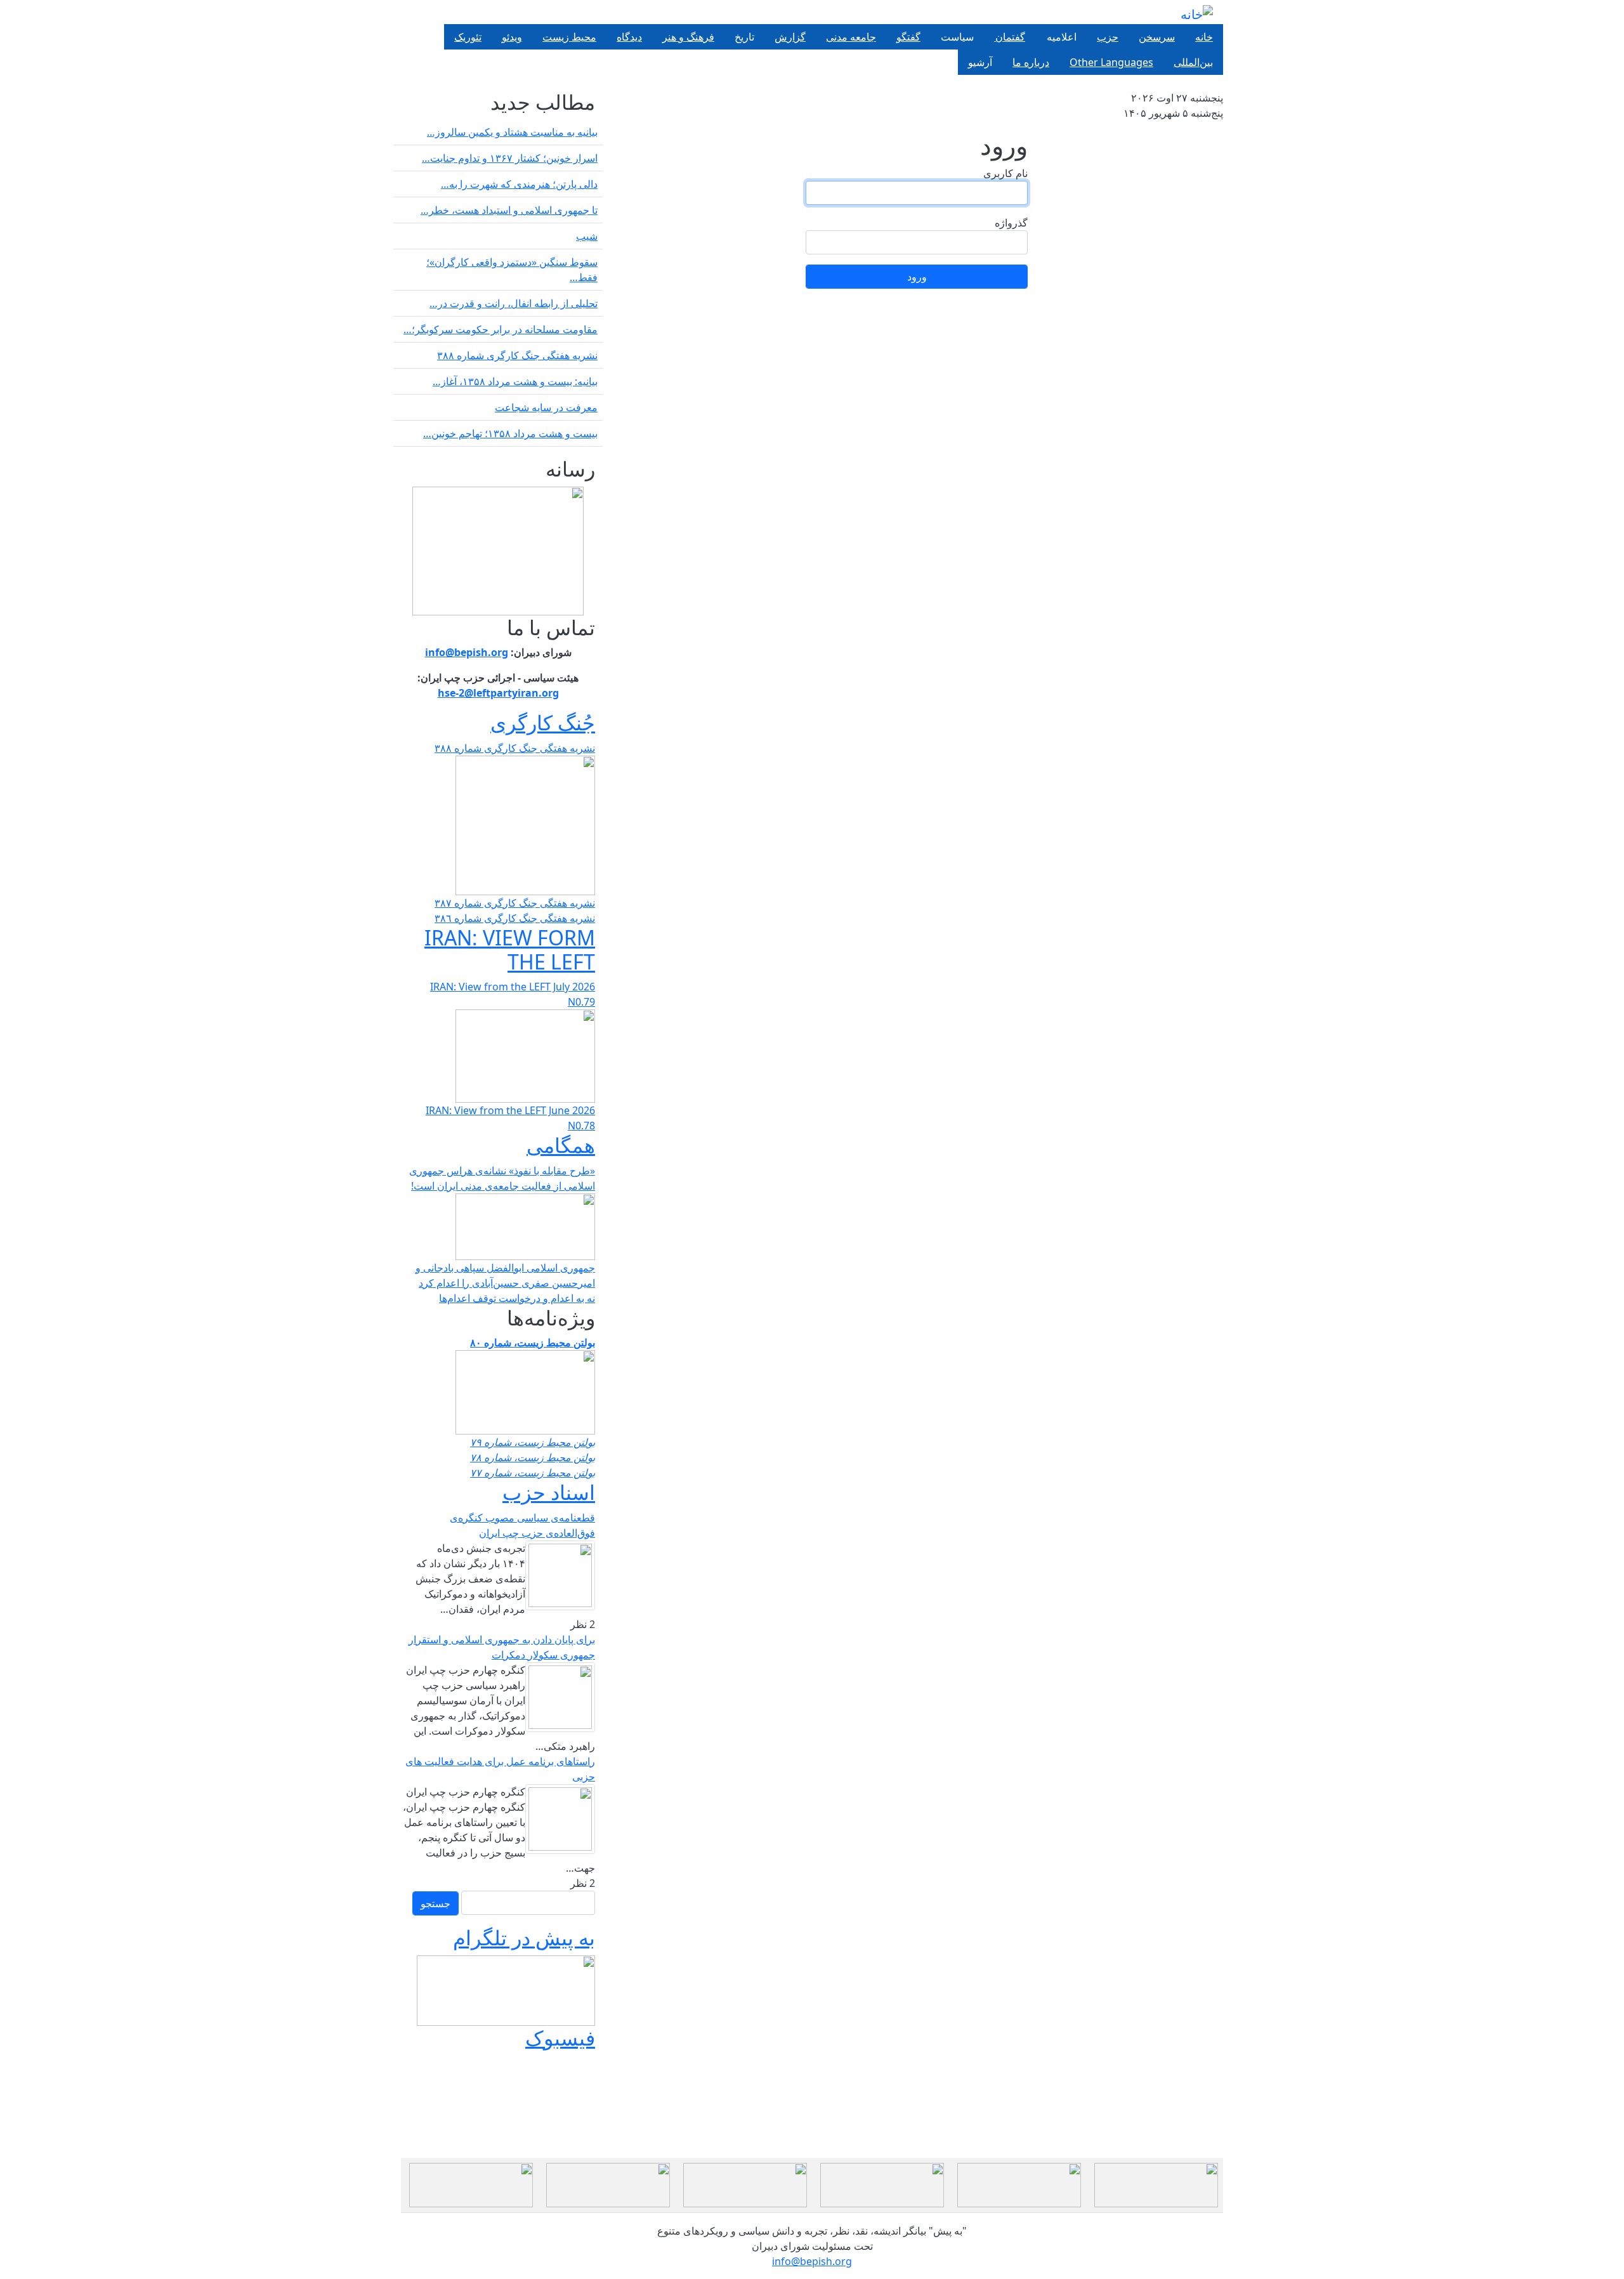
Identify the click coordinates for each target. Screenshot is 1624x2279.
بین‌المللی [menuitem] (1193, 62)
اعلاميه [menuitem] (1061, 37)
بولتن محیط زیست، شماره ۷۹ (533, 1442)
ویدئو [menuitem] (512, 37)
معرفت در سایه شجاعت (546, 407)
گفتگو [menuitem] (908, 37)
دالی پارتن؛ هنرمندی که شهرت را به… (519, 184)
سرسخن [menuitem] (1157, 37)
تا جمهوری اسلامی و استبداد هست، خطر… (509, 210)
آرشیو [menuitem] (980, 62)
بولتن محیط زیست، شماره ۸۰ (533, 1343)
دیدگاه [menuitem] (629, 37)
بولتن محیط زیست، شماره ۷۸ (533, 1457)
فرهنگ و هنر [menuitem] (688, 37)
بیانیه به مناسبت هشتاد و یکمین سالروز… (512, 132)
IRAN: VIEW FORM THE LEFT (510, 949)
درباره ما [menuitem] (1031, 62)
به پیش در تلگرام (524, 1937)
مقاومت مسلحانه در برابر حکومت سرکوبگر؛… (501, 329)
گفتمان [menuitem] (1010, 37)
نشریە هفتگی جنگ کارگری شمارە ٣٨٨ (517, 355)
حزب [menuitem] (1108, 37)
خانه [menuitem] (1204, 37)
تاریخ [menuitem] (744, 37)
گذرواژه (1011, 223)
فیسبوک (560, 2038)
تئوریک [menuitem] (468, 37)
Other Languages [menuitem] (1111, 62)
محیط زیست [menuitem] (569, 37)
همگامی (561, 1145)
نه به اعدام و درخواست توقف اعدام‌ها (517, 1298)
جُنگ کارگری (543, 722)
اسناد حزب (549, 1492)
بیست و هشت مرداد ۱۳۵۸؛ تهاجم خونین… (510, 433)
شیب (587, 236)
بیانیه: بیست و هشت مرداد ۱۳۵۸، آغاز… (515, 381)
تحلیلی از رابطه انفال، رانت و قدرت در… (514, 303)
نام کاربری (1005, 173)
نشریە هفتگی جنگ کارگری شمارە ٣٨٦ (515, 918)
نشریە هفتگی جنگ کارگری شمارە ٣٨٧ (515, 903)
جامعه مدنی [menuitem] (851, 37)
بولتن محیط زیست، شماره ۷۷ (533, 1473)
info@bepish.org (812, 2261)
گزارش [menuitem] (790, 37)
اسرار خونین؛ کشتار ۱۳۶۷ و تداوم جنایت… (510, 158)
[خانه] (1197, 14)
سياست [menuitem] (957, 37)
